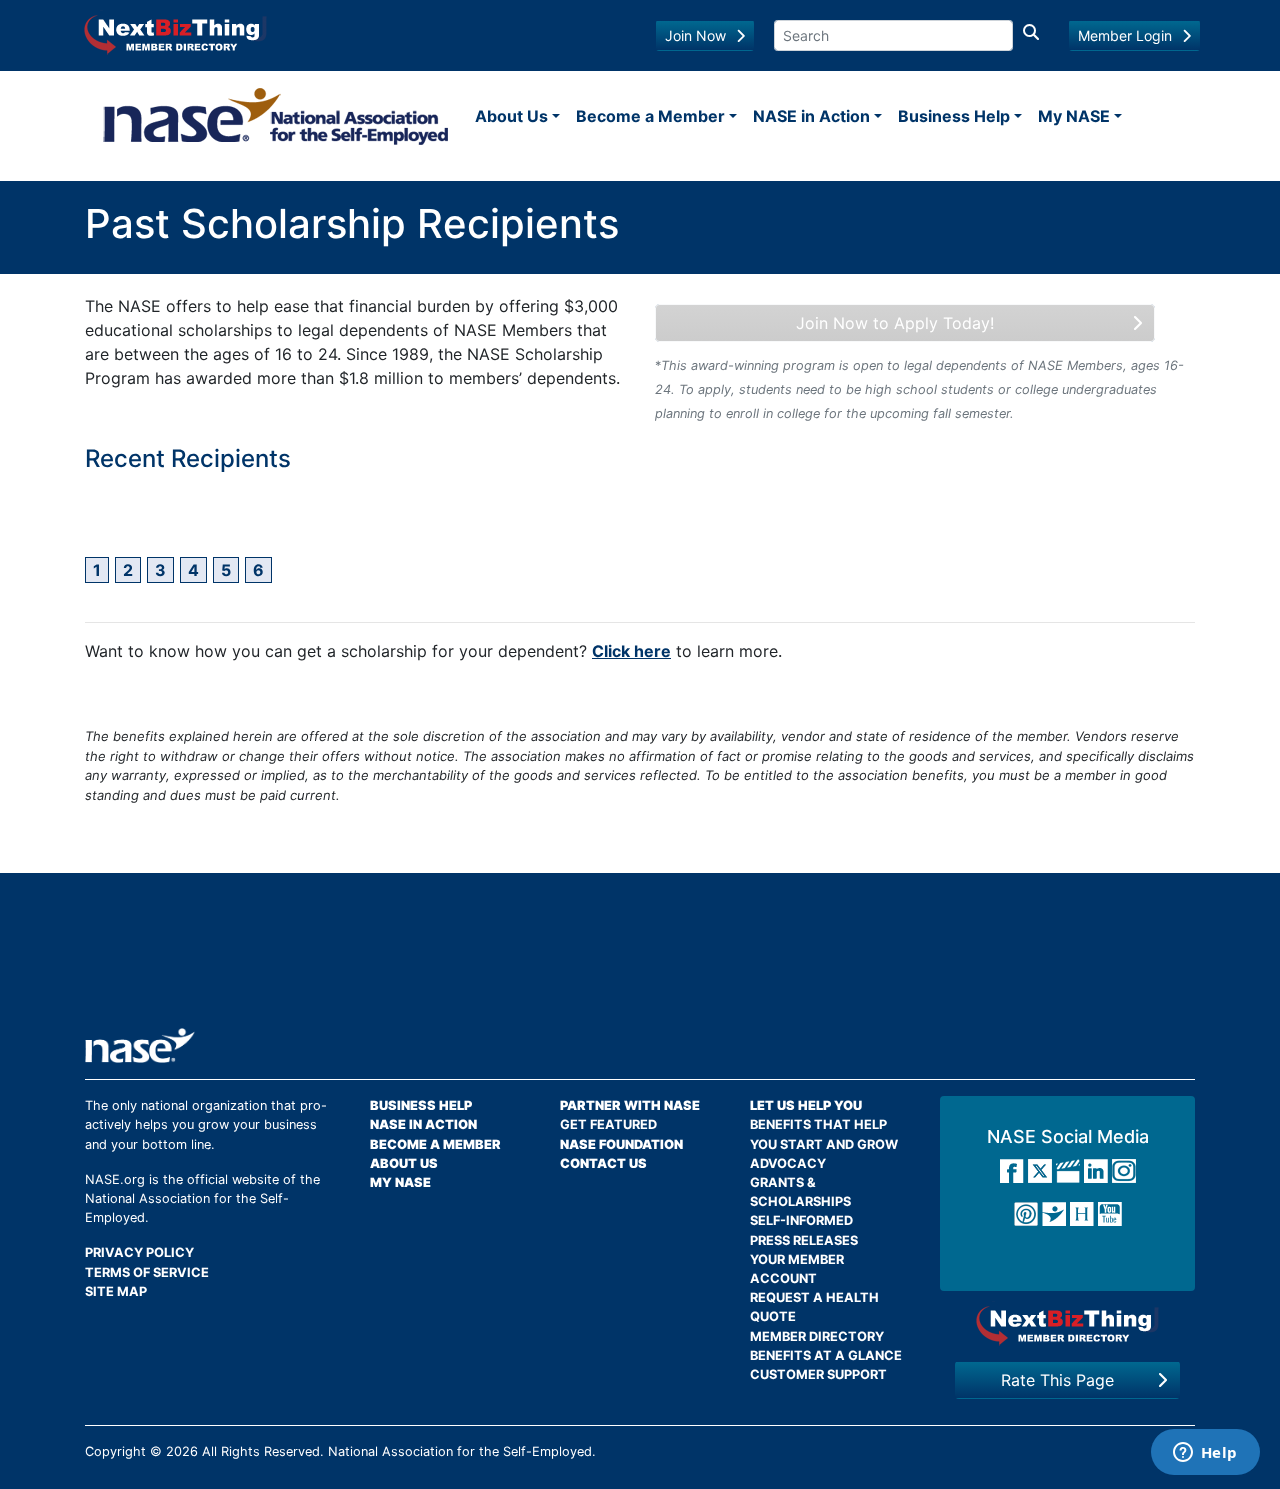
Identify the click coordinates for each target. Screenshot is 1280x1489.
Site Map (116, 1291)
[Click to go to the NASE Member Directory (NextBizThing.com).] (1067, 1325)
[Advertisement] (640, 958)
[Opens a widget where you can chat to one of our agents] (1205, 1454)
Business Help (954, 116)
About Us (511, 116)
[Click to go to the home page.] (276, 116)
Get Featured (608, 1124)
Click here (631, 651)
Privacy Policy (139, 1252)
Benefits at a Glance (826, 1355)
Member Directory (817, 1336)
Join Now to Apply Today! (895, 323)
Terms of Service (147, 1272)
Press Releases (804, 1240)
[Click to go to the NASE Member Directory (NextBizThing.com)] (175, 33)
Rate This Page (1057, 1380)
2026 (182, 1451)
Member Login (1125, 35)
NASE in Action (811, 116)
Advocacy (788, 1163)
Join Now (695, 35)
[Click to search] (1031, 35)
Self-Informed (801, 1220)
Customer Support (818, 1374)
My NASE (1074, 116)
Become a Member (650, 116)
